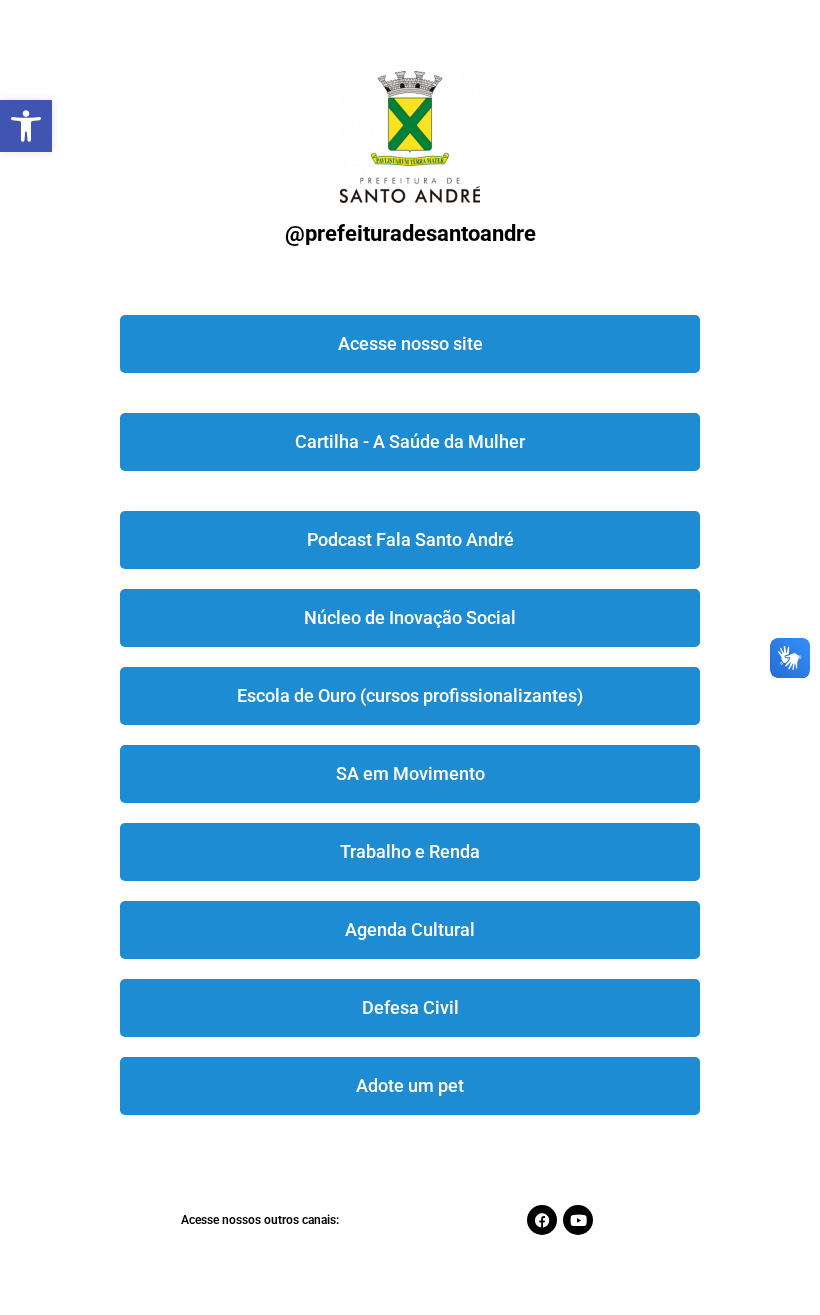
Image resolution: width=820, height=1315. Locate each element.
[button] (26, 126)
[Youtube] (578, 1220)
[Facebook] (542, 1220)
